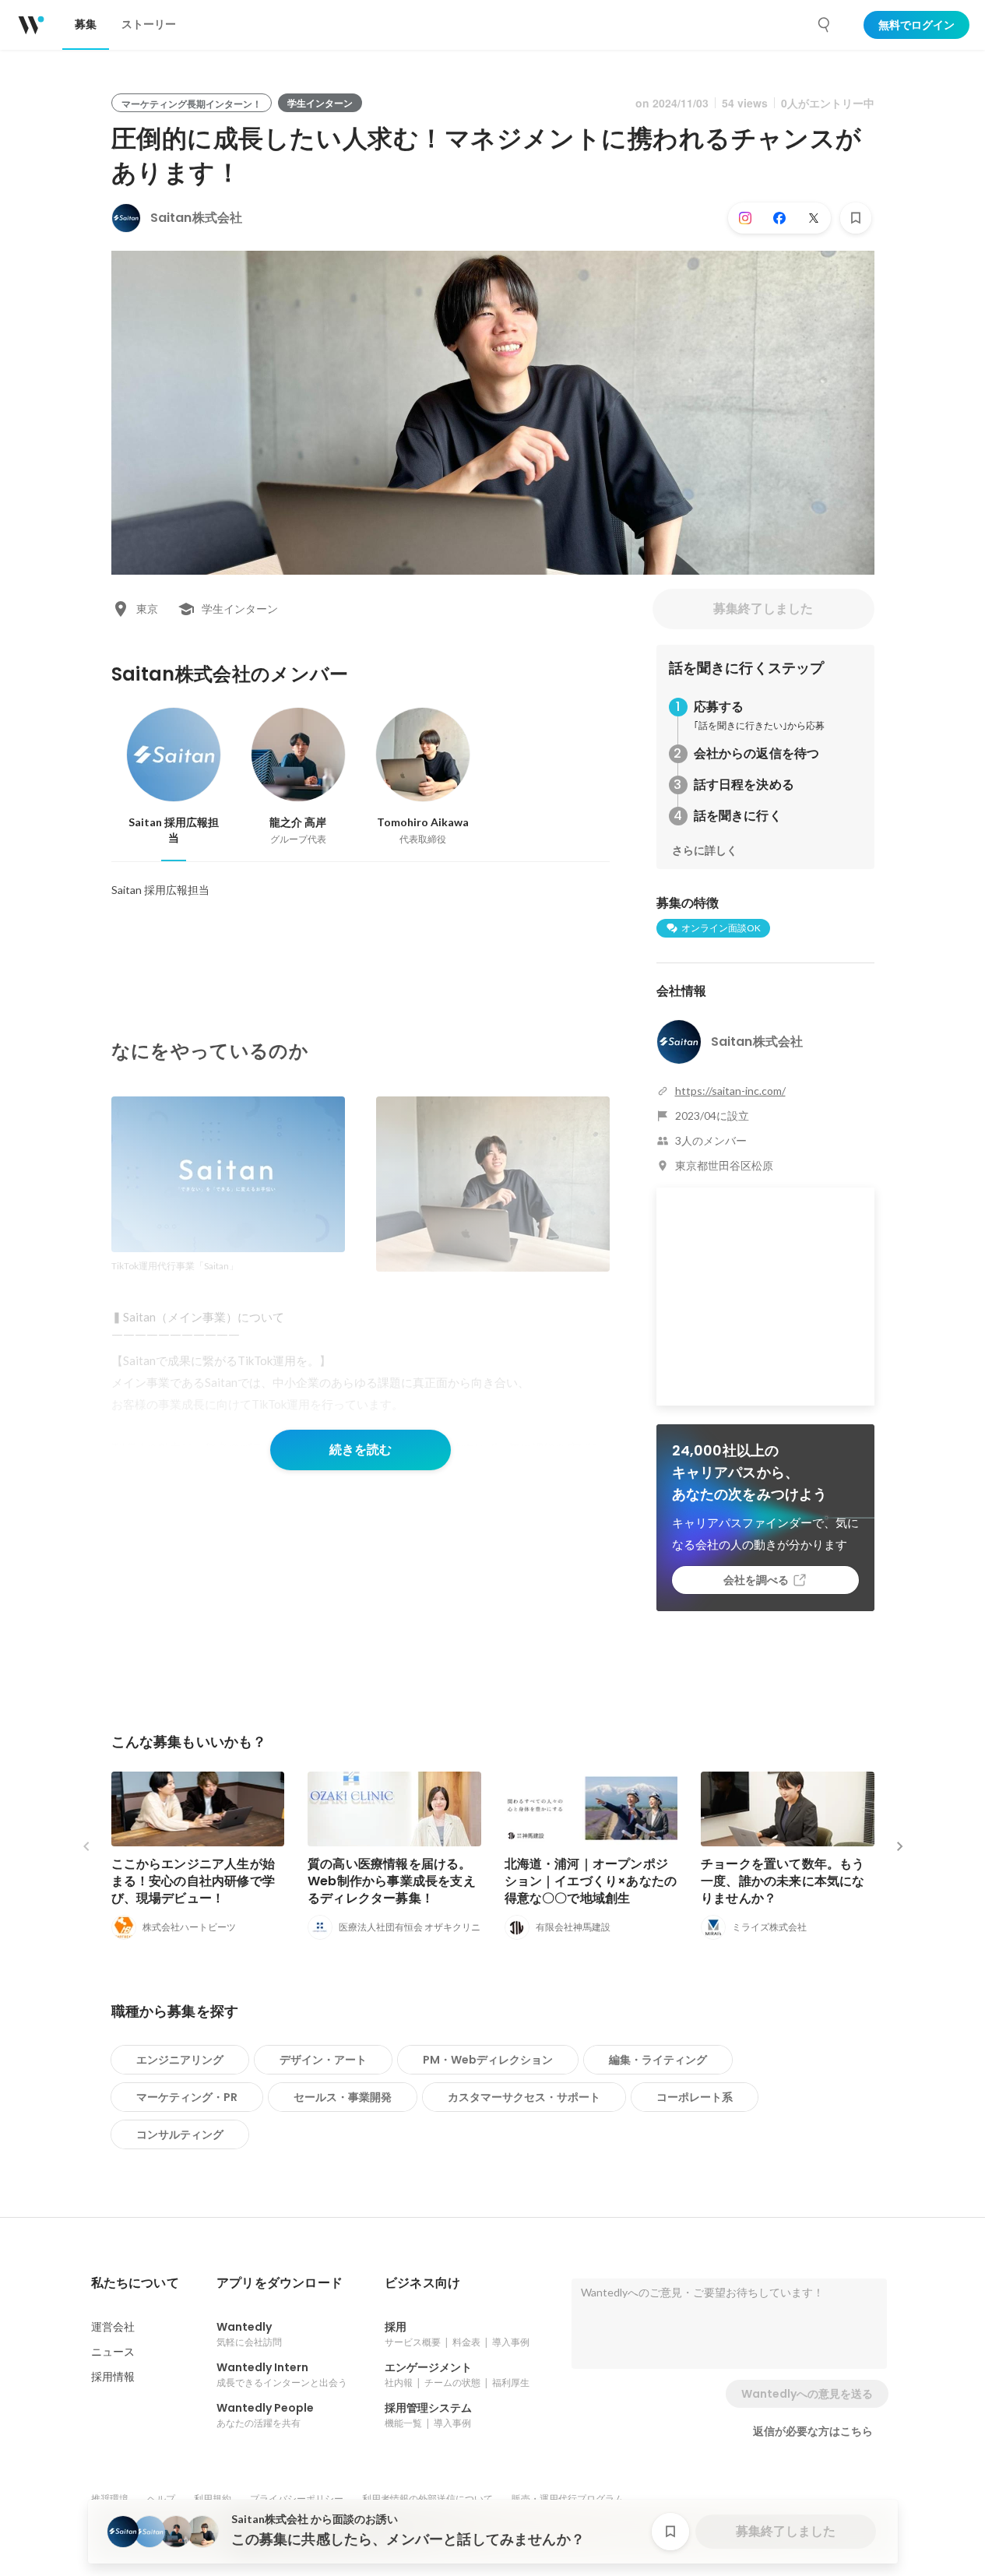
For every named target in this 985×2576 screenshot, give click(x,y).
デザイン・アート (323, 2060)
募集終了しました (763, 609)
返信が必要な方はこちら (813, 2431)
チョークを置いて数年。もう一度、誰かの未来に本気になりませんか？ (783, 1881)
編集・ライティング (658, 2060)
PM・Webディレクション (488, 2060)
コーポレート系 (695, 2097)
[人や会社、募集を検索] (825, 25)
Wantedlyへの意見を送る (807, 2394)
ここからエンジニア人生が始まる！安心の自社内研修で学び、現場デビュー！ (193, 1881)
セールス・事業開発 (343, 2097)
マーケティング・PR (187, 2097)
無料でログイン (916, 25)
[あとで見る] (856, 218)
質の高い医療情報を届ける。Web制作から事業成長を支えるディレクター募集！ (392, 1881)
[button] (135, 2283)
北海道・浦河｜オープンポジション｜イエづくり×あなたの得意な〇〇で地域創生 (591, 1881)
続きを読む (361, 1450)
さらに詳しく (705, 850)
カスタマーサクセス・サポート (524, 2097)
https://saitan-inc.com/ (730, 1091)
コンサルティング (180, 2134)
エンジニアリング (180, 2060)
